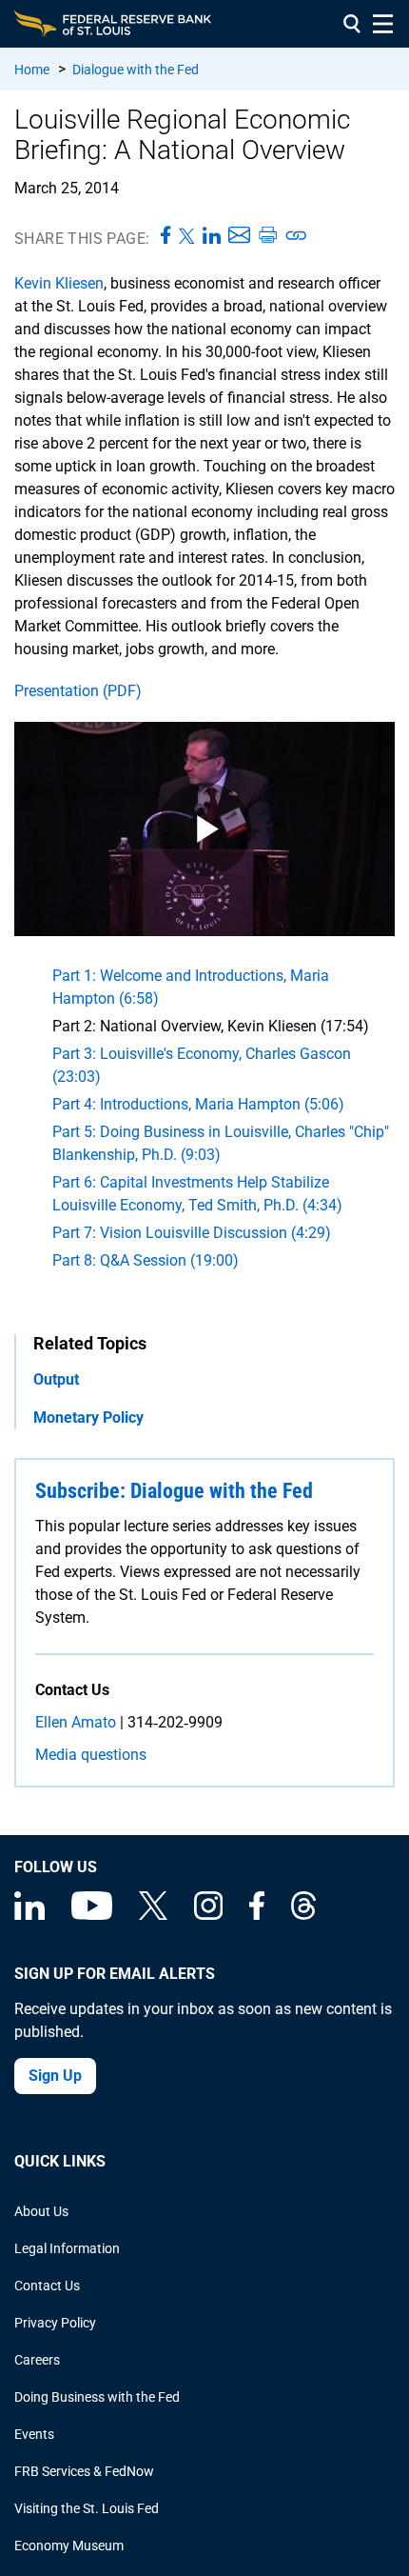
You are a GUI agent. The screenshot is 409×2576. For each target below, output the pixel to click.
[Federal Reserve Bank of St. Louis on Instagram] (208, 1915)
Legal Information (67, 2248)
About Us (41, 2211)
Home (32, 70)
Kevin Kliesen (59, 283)
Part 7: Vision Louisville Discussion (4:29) (192, 1233)
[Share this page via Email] (239, 236)
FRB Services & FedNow (84, 2471)
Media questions (91, 1755)
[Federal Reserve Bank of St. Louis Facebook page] (257, 1915)
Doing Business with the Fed (97, 2397)
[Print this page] (267, 236)
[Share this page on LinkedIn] (212, 236)
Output (56, 1379)
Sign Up (55, 2076)
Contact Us (47, 2286)
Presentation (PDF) (78, 691)
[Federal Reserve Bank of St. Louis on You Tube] (92, 1915)
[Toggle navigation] (383, 24)
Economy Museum (69, 2546)
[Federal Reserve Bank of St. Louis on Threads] (303, 1915)
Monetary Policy (88, 1418)
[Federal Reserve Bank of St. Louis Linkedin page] (29, 1915)
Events (34, 2434)
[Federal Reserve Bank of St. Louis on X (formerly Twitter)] (153, 1915)
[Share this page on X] (187, 236)
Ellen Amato (76, 1722)
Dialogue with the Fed (136, 70)
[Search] (352, 24)
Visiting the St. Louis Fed (87, 2508)
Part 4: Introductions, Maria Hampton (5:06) (198, 1104)
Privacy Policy (55, 2323)
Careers (37, 2360)
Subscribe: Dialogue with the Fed (174, 1491)
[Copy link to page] (297, 236)
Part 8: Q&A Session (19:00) (146, 1260)
